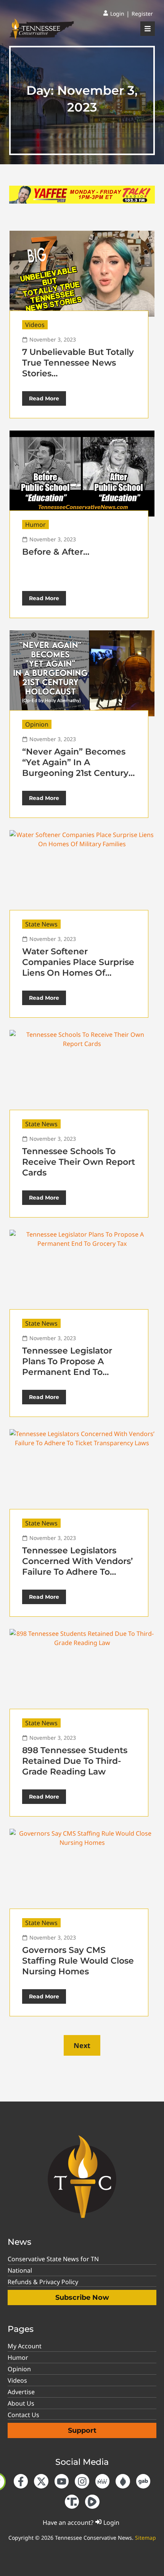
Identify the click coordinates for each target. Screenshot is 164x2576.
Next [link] (82, 2045)
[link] (114, 14)
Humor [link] (35, 525)
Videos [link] (35, 325)
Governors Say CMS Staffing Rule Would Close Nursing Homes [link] (78, 1961)
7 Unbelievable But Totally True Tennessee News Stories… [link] (78, 363)
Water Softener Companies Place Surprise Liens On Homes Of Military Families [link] (78, 967)
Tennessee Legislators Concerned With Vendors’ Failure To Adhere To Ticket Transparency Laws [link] (77, 1566)
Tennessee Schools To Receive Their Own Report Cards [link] (79, 1162)
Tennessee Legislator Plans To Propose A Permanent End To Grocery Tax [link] (67, 1367)
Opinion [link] (37, 724)
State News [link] (41, 924)
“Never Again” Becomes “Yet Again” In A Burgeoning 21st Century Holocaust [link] (75, 768)
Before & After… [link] (56, 552)
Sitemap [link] (146, 2538)
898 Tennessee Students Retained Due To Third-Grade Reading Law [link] (75, 1761)
